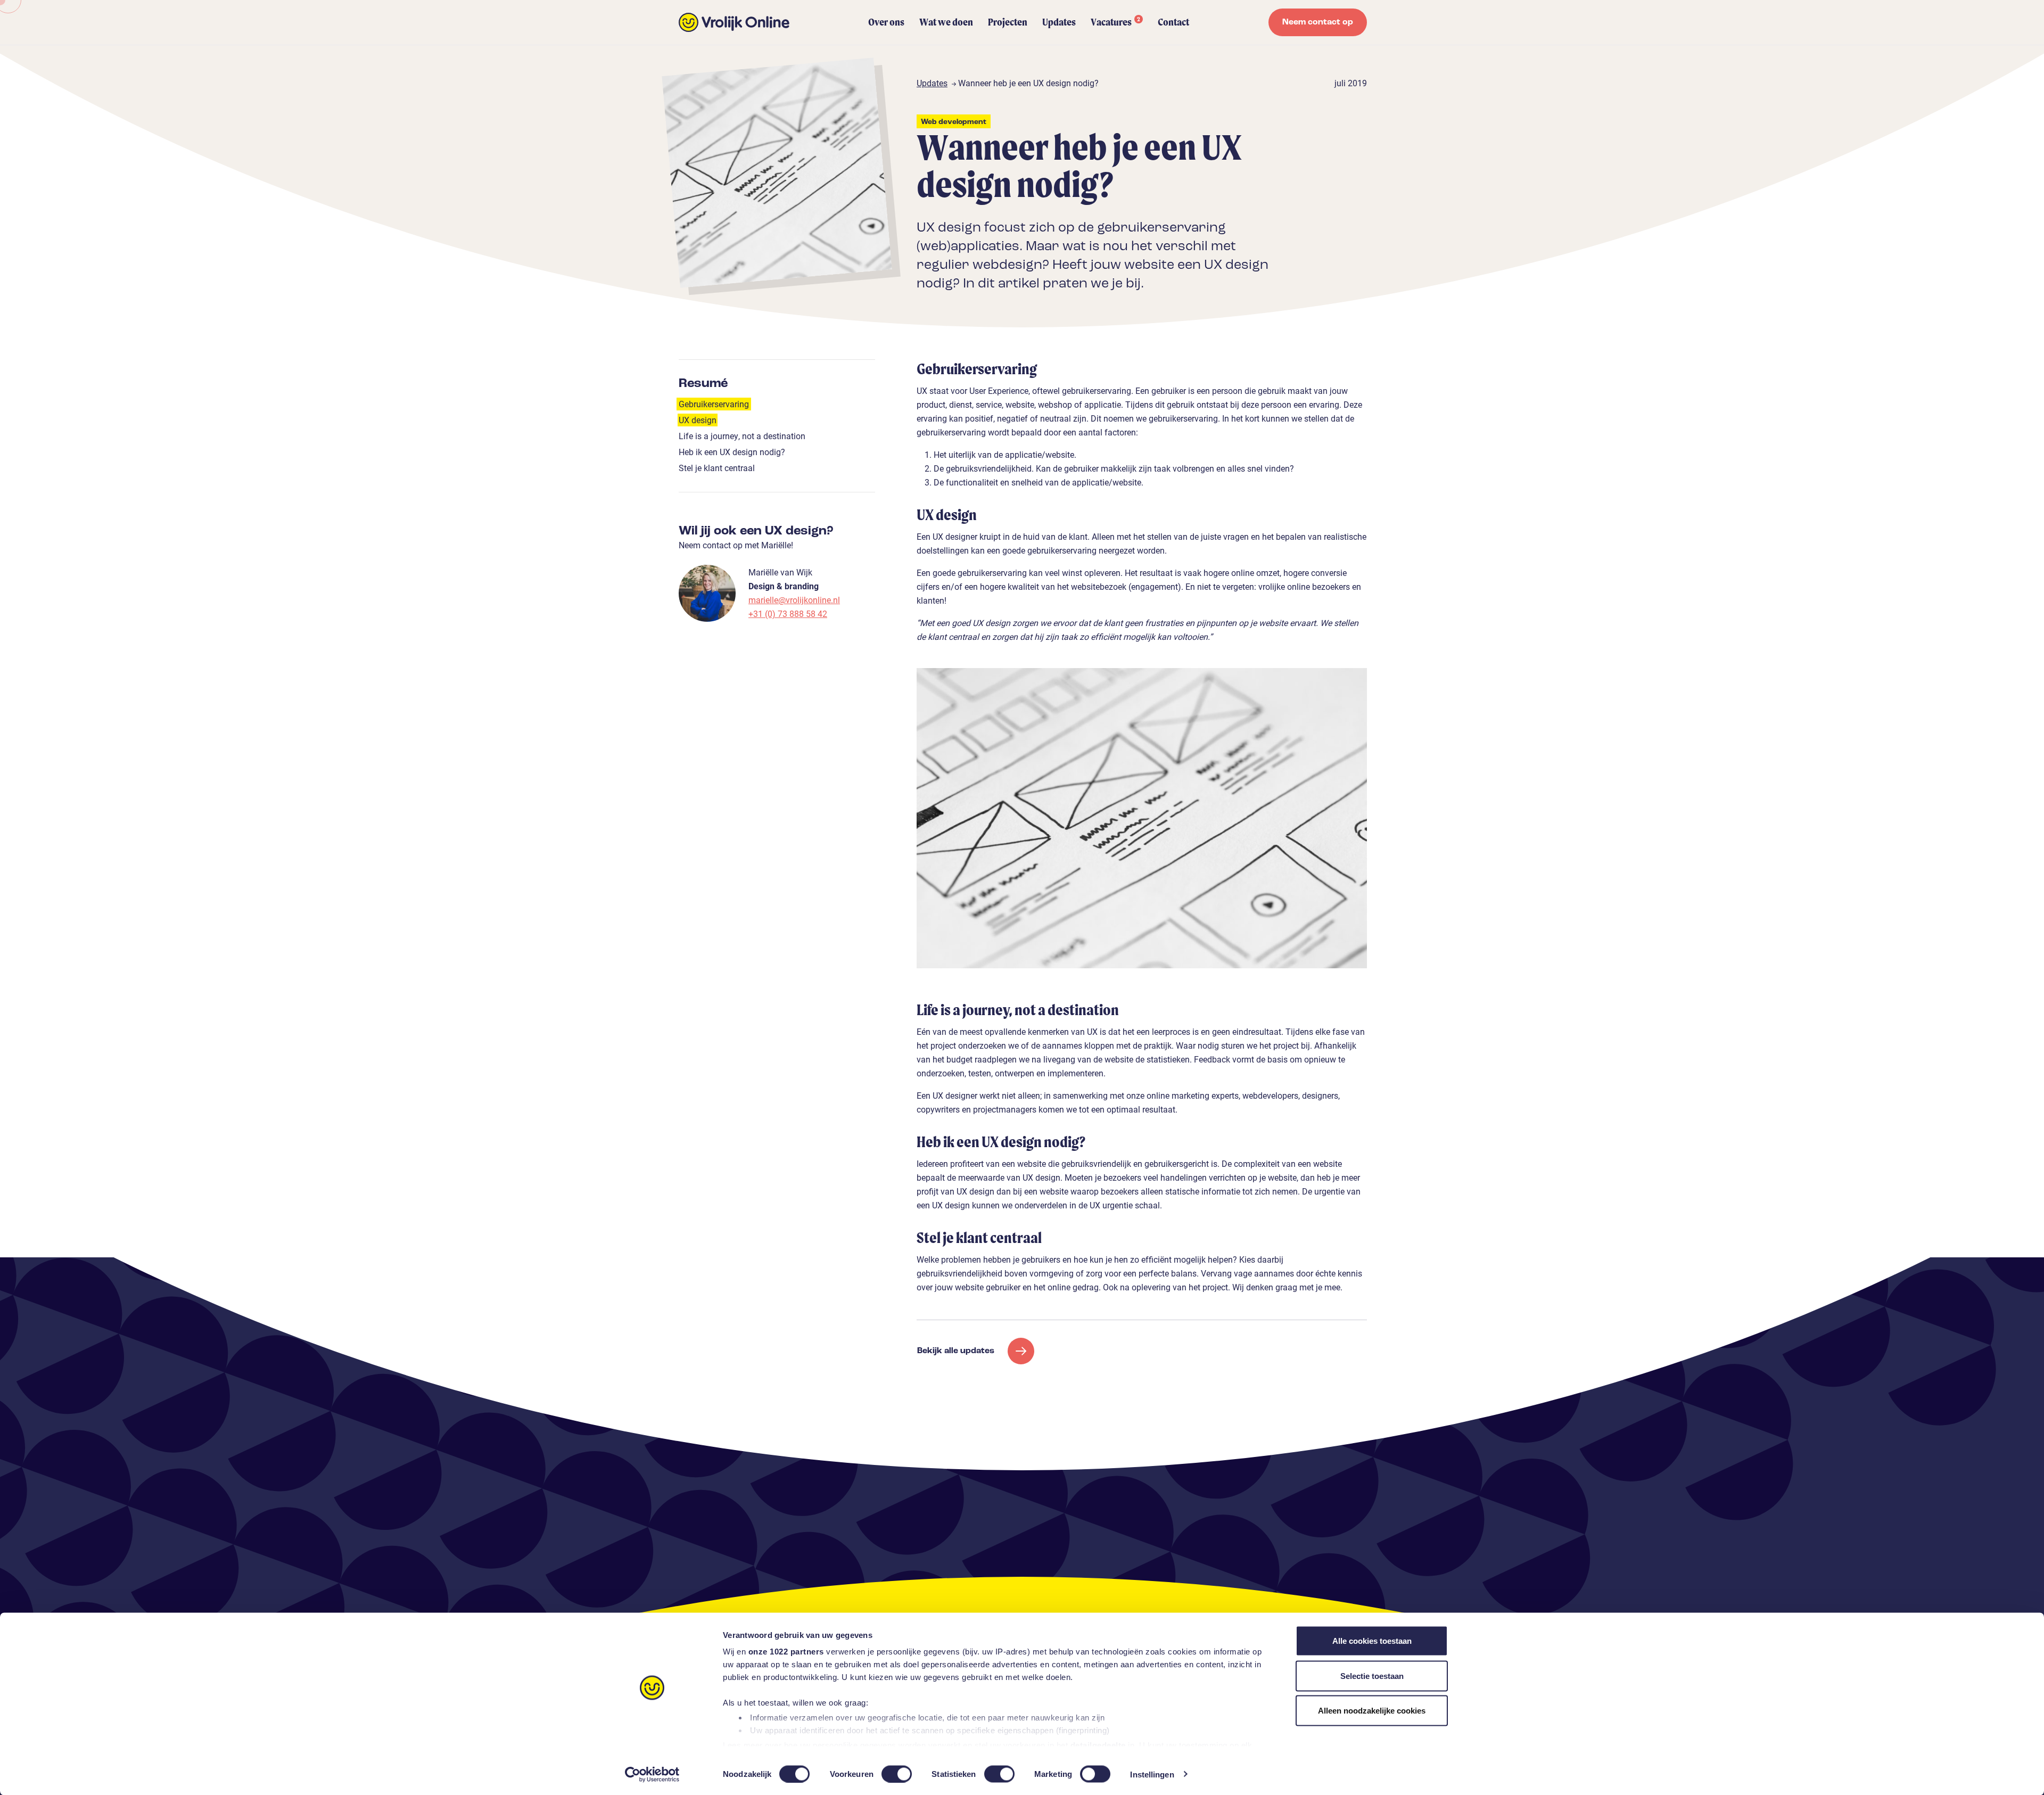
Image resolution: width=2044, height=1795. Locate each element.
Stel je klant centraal (717, 468)
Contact (1173, 22)
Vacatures (1115, 22)
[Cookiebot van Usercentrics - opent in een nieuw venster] (652, 1774)
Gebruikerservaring (714, 404)
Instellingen (1152, 1774)
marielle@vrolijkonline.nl (794, 600)
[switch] (897, 1774)
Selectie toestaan (1372, 1675)
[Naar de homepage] (734, 22)
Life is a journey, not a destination (742, 436)
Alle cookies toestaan (1372, 1641)
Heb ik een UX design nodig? (732, 452)
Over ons (886, 22)
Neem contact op (1318, 22)
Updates (1059, 22)
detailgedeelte (1098, 1745)
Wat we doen (946, 22)
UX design (698, 420)
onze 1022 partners (786, 1652)
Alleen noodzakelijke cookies (1372, 1711)
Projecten (1008, 22)
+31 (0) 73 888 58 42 (788, 614)
